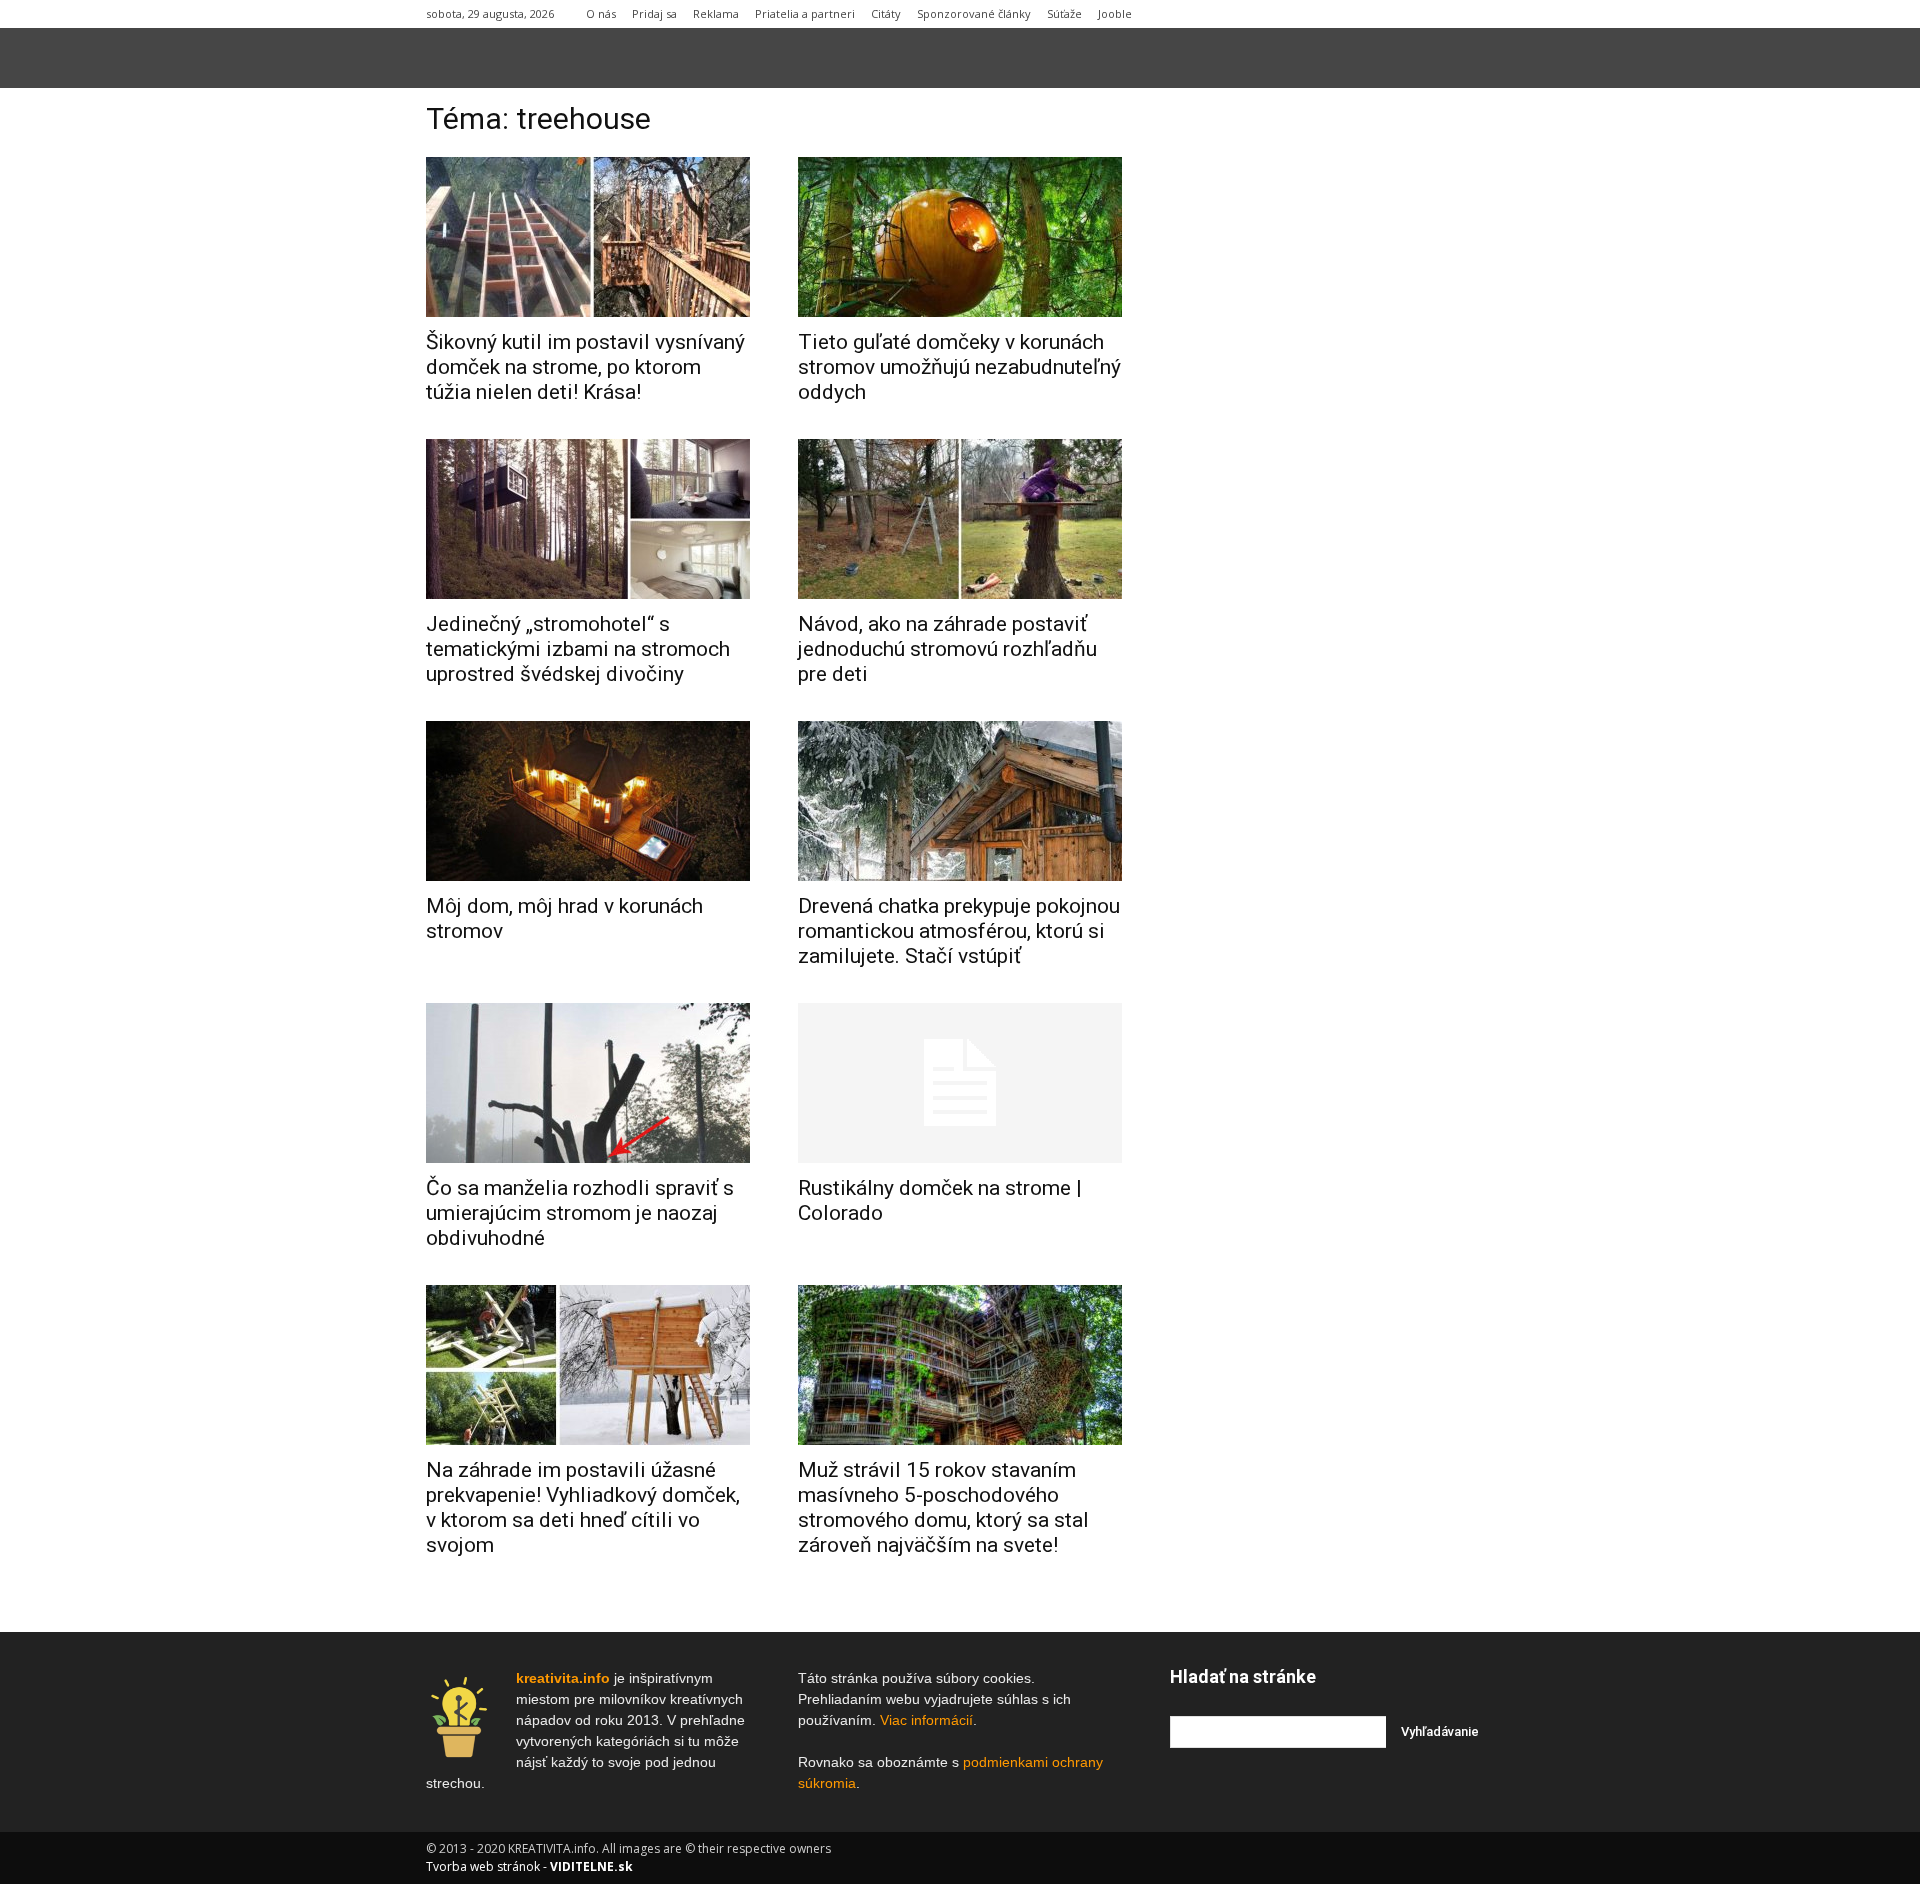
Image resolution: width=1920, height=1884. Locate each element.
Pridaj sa (654, 13)
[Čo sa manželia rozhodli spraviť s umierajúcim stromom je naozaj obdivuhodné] (588, 1083)
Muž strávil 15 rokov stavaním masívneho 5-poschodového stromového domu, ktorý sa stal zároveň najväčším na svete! (943, 1507)
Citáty (886, 13)
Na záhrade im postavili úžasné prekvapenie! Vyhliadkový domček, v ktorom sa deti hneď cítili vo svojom (583, 1507)
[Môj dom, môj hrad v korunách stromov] (588, 801)
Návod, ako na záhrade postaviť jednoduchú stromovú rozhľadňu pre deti (947, 649)
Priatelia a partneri (805, 13)
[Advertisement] (1332, 409)
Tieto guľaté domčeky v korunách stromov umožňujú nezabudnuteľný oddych (959, 367)
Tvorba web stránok (483, 1866)
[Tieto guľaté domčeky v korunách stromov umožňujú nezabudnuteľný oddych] (960, 237)
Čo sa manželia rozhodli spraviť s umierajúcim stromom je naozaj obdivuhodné (580, 1213)
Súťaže (1064, 13)
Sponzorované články (974, 13)
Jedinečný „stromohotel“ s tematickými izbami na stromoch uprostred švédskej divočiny (578, 649)
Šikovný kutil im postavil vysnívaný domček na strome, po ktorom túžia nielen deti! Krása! (585, 367)
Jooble (1115, 13)
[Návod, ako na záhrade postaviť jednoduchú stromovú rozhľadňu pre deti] (960, 519)
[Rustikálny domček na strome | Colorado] (960, 1083)
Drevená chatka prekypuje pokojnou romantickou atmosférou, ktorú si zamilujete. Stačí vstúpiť (959, 931)
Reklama (716, 13)
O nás (601, 13)
